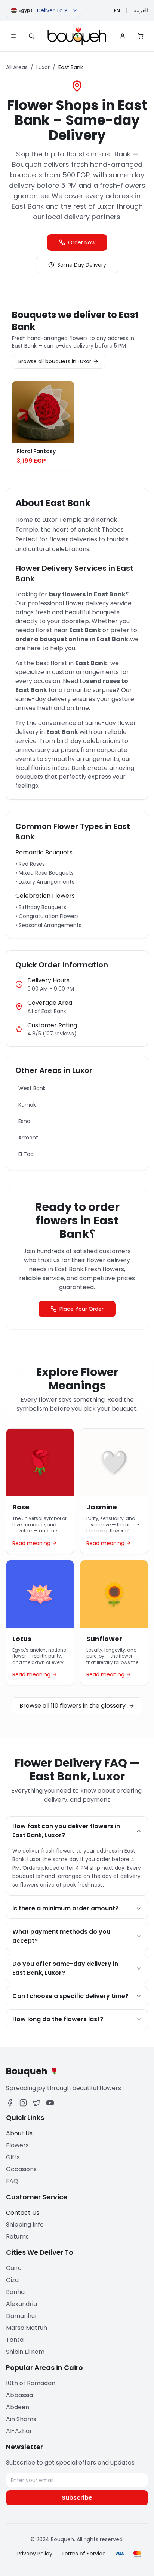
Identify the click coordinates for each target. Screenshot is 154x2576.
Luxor (43, 67)
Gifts (13, 2157)
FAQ (12, 2181)
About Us (19, 2133)
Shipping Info (25, 2225)
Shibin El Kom (25, 2352)
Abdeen (18, 2407)
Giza (12, 2280)
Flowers (17, 2145)
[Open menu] (13, 36)
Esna (24, 1121)
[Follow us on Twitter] (37, 2103)
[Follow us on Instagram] (23, 2103)
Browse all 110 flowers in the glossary (73, 1706)
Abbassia (19, 2395)
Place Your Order (81, 1309)
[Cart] (141, 36)
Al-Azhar (19, 2431)
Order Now (82, 242)
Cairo (14, 2268)
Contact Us (23, 2213)
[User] (123, 36)
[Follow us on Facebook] (10, 2103)
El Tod (26, 1154)
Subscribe (77, 2498)
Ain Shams (21, 2419)
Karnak (27, 1105)
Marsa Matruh (27, 2328)
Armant (28, 1138)
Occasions (21, 2169)
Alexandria (21, 2304)
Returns (17, 2237)
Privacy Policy (35, 2554)
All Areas (17, 67)
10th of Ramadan (31, 2383)
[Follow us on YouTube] (50, 2103)
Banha (15, 2292)
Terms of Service (84, 2554)
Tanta (15, 2340)
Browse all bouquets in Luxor (55, 361)
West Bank (32, 1088)
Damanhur (22, 2316)
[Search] (31, 36)
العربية (141, 10)
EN (117, 10)
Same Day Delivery (82, 265)
